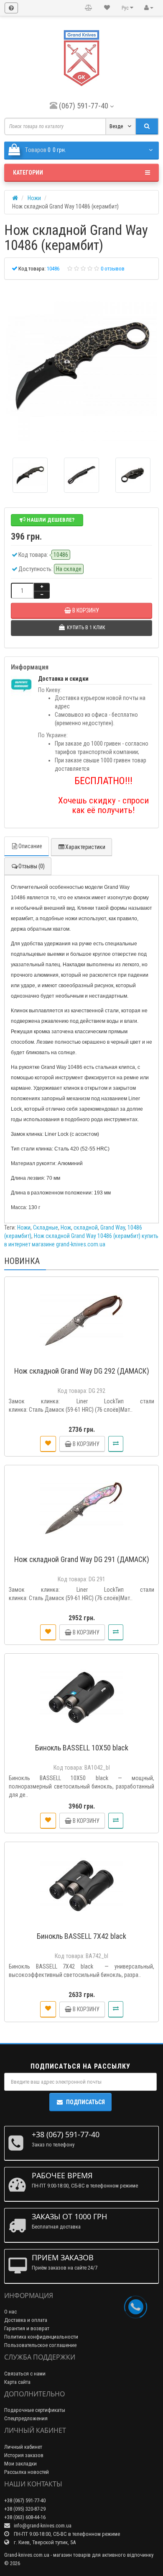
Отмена (106, 1327)
